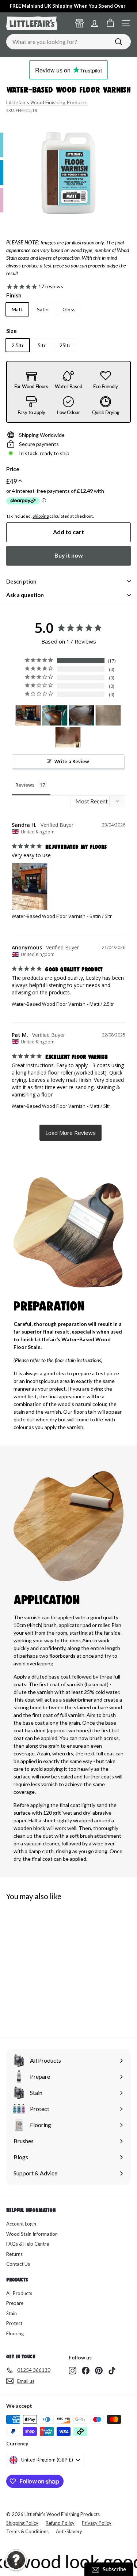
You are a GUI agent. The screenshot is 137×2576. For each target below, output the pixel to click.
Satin (43, 309)
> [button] (71, 1133)
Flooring (15, 2333)
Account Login (21, 2224)
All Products (19, 2293)
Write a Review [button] (72, 761)
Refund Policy (60, 2523)
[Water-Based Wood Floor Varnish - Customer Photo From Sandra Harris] (28, 715)
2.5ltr (18, 345)
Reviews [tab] (25, 785)
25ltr (65, 345)
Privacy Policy (97, 2523)
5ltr (42, 345)
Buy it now (69, 555)
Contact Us (18, 2264)
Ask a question (25, 595)
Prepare (15, 2303)
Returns (14, 2254)
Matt (17, 309)
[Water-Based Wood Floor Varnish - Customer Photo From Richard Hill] (68, 737)
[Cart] (110, 23)
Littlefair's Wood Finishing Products (47, 102)
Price (13, 469)
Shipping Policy (22, 2523)
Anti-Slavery (69, 2531)
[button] (16, 2560)
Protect (14, 2323)
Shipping (41, 516)
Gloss (69, 309)
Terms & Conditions (27, 2531)
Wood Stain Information (32, 2234)
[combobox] (68, 42)
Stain (12, 2313)
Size (12, 331)
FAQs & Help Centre (28, 2244)
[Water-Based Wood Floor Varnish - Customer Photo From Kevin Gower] (108, 715)
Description (21, 581)
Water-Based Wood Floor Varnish (49, 916)
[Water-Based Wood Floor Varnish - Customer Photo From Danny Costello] (55, 715)
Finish (14, 295)
